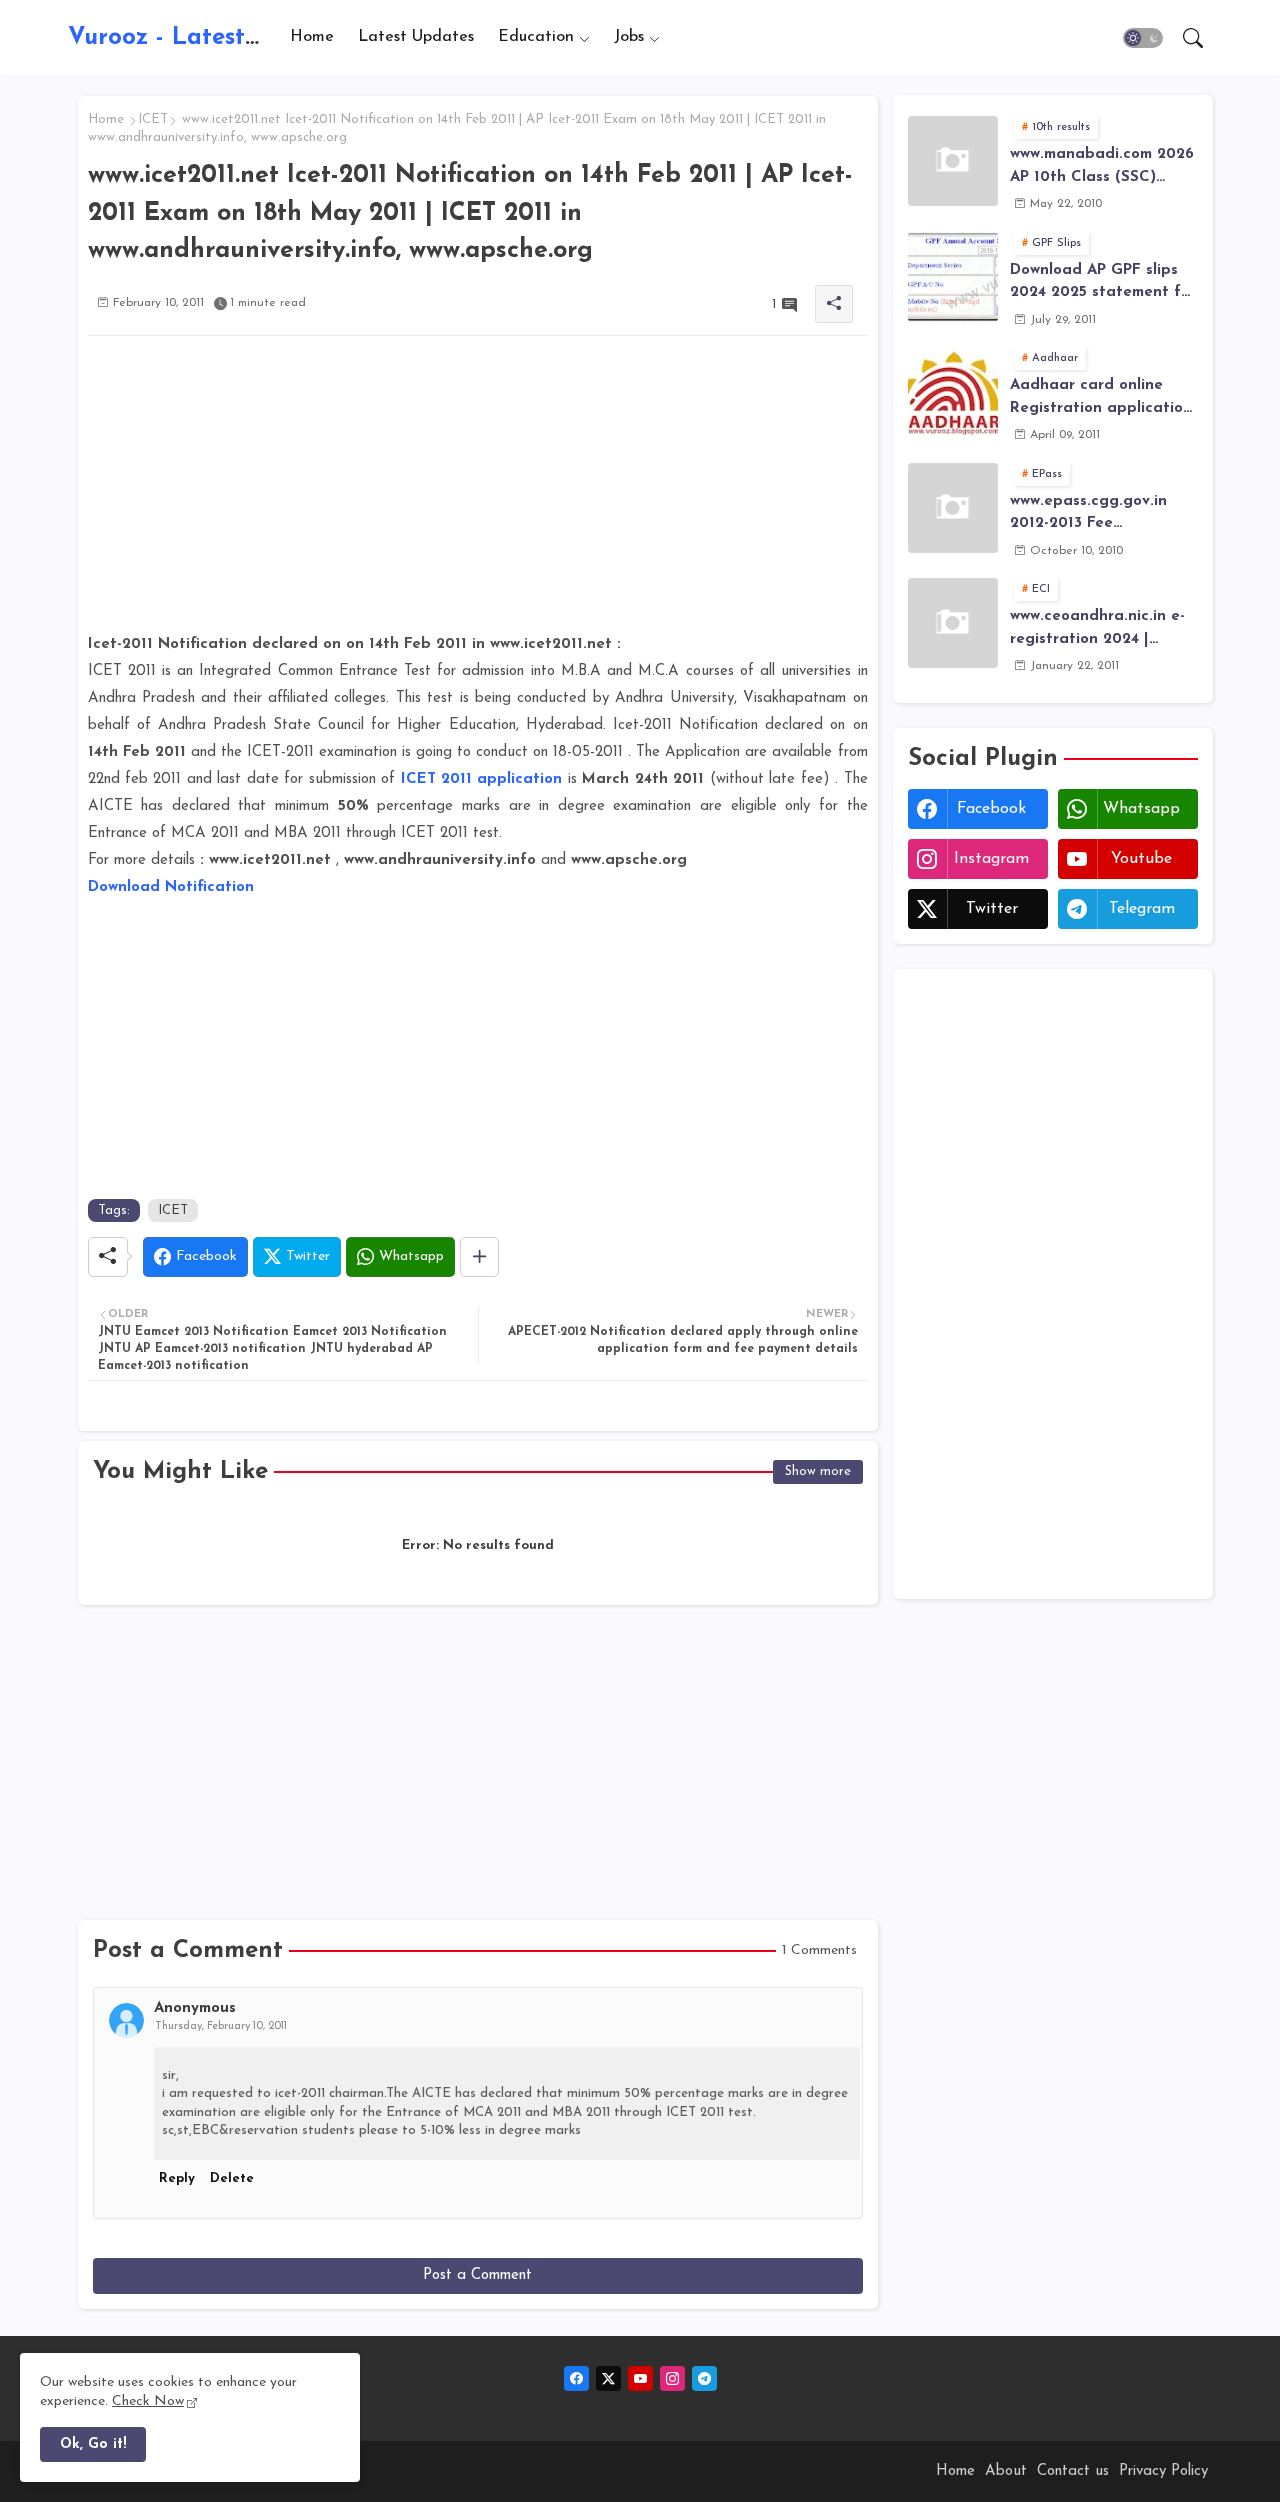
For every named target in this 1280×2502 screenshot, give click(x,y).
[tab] (312, 37)
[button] (1143, 38)
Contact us (1073, 2471)
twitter (992, 909)
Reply (177, 2178)
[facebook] (576, 2378)
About (1006, 2471)
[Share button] (479, 1257)
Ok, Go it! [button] (93, 2444)
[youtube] (640, 2378)
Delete (232, 2178)
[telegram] (704, 2378)
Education (536, 37)
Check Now (148, 2401)
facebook (991, 809)
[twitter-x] (608, 2378)
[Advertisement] (478, 491)
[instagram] (672, 2378)
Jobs (629, 37)
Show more (818, 1471)
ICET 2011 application (482, 779)
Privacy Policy (1163, 2471)
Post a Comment (477, 2275)
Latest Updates (416, 37)
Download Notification (171, 887)
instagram (991, 859)
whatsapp (1141, 809)
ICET (153, 119)
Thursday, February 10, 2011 (221, 2026)
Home (312, 37)
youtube (1141, 859)
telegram (1142, 909)
